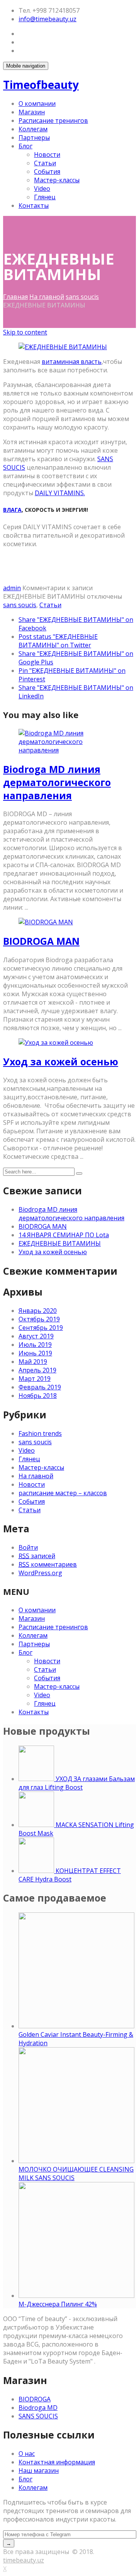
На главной (47, 297)
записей (37, 1556)
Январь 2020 (38, 1311)
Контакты (34, 205)
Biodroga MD (38, 2408)
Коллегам (33, 129)
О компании (37, 104)
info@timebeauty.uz (47, 19)
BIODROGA (35, 2399)
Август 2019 (36, 1336)
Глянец (45, 197)
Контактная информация (57, 2462)
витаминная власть (72, 362)
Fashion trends (40, 1433)
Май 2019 (33, 1362)
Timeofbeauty (41, 85)
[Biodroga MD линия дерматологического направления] (69, 750)
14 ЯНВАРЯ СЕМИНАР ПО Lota (64, 1235)
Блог (25, 146)
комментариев (48, 1564)
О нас (27, 2454)
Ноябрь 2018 (38, 1396)
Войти (28, 1547)
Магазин (32, 112)
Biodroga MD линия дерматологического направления (57, 782)
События (47, 172)
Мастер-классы (57, 180)
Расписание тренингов (53, 121)
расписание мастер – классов (63, 1493)
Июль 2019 (35, 1345)
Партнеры (34, 138)
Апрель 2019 (37, 1370)
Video (42, 188)
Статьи (45, 163)
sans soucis (82, 297)
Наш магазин (39, 2471)
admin (12, 588)
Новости (47, 155)
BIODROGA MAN (41, 941)
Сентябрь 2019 (41, 1328)
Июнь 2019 (35, 1353)
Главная (15, 297)
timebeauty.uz (24, 2560)
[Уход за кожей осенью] (56, 1043)
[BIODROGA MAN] (46, 922)
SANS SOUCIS (38, 2416)
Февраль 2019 (40, 1387)
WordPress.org (40, 1573)
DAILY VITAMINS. (60, 493)
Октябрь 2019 (39, 1319)
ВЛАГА (12, 510)
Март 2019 (35, 1379)
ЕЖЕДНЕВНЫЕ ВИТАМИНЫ (60, 1243)
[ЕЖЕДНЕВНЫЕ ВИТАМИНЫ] (63, 347)
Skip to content (25, 332)
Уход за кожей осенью (61, 1061)
